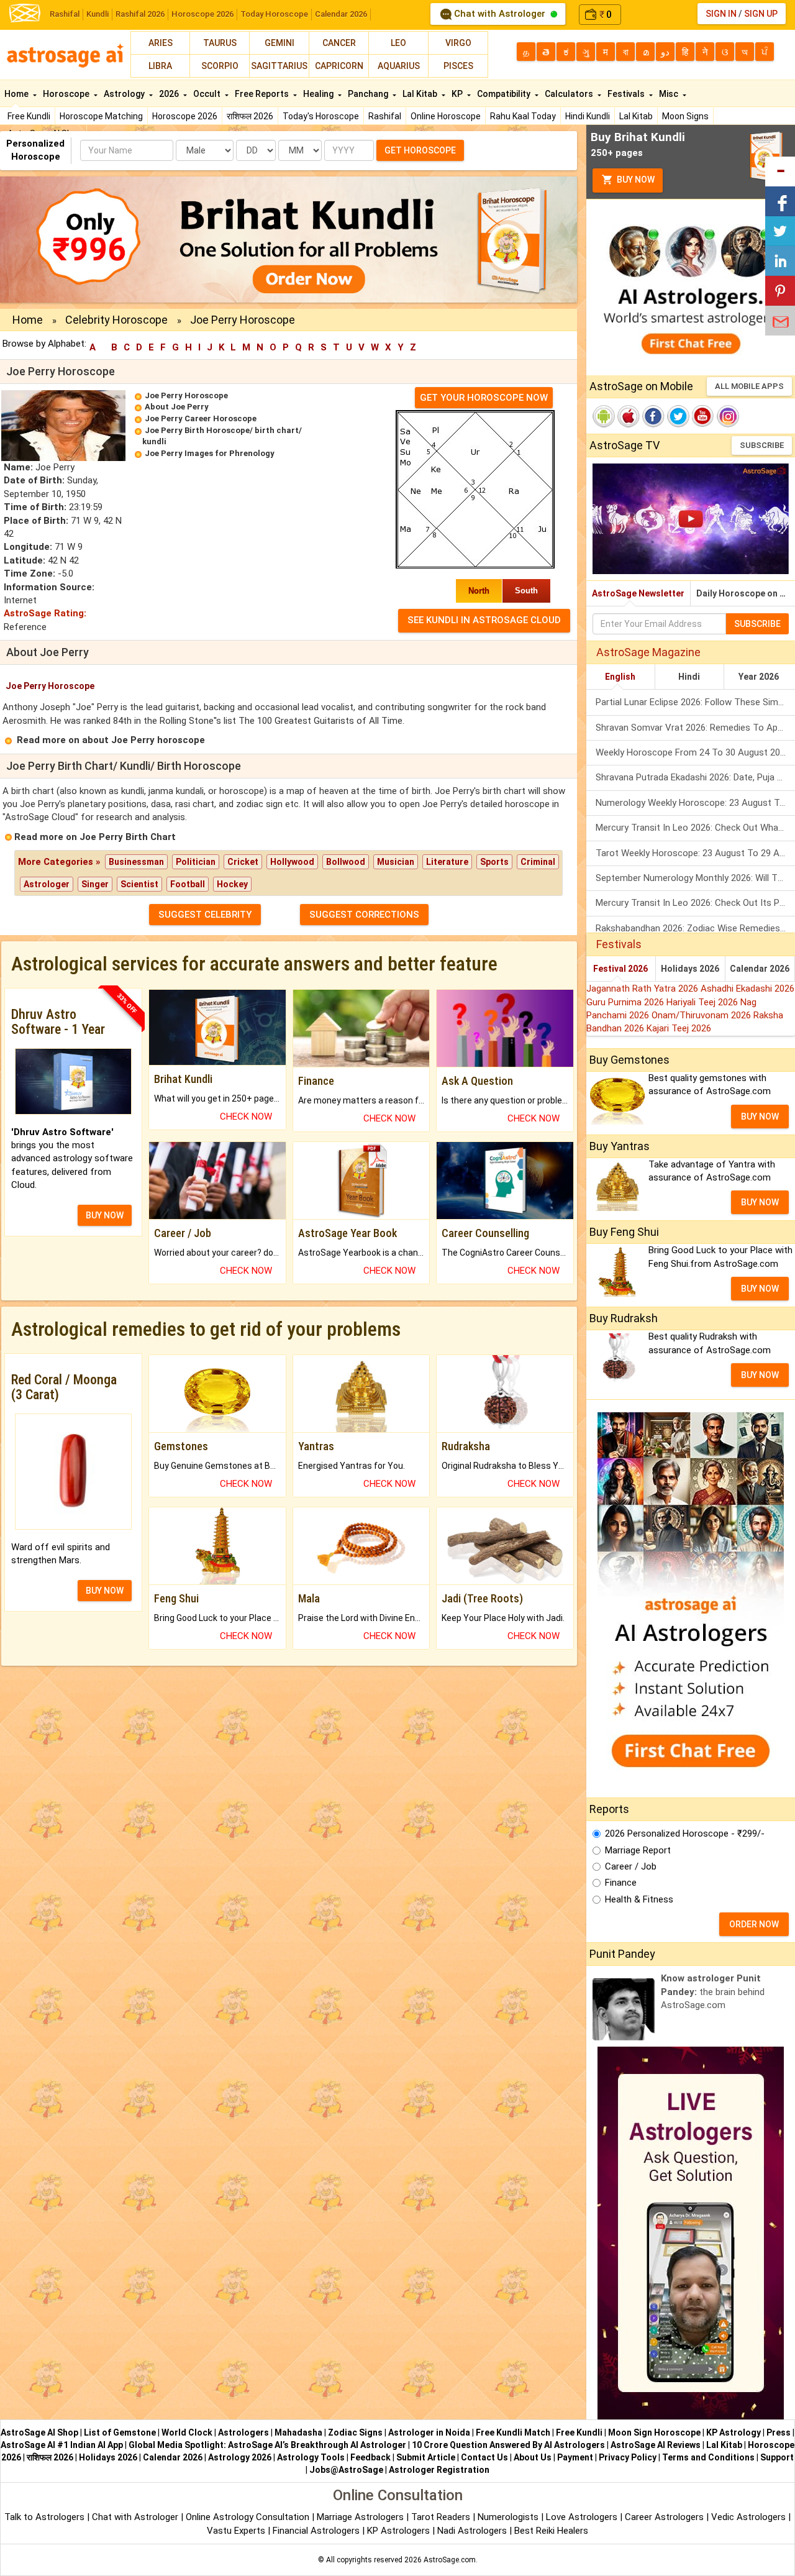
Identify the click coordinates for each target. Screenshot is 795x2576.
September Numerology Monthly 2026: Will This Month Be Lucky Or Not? (695, 878)
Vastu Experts (236, 2531)
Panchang (369, 94)
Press (779, 2432)
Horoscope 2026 (202, 14)
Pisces (458, 66)
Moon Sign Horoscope (654, 2432)
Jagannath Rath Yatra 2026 (643, 989)
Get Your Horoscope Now (484, 398)
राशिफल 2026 (250, 116)
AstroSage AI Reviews (656, 2445)
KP (458, 94)
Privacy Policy (628, 2457)
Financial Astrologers (316, 2531)
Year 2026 (759, 677)
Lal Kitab (636, 116)
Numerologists (509, 2517)
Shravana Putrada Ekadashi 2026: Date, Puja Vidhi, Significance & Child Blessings (695, 777)
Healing (319, 94)
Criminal (538, 862)
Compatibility (505, 94)
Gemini (279, 43)
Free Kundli (29, 116)
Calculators (570, 94)
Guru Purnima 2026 (626, 1002)
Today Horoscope (274, 14)
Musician (396, 862)
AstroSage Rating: (45, 613)
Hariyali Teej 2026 (703, 1002)
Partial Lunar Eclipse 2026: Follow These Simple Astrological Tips (695, 702)
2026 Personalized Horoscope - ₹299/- (685, 1834)
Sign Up (761, 14)
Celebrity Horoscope (116, 320)
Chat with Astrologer (500, 14)
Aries (161, 43)
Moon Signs (685, 116)
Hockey (232, 884)
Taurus (220, 43)
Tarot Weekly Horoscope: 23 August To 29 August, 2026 (695, 853)
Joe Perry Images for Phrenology (210, 453)
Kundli (98, 14)
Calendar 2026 (341, 14)
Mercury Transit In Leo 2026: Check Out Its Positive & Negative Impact (695, 903)
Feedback (370, 2457)
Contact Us (484, 2457)
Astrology (125, 94)
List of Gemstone (120, 2432)
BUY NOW (105, 1215)
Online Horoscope (446, 116)
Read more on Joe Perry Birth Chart (95, 837)
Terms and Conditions (708, 2457)
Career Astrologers (664, 2517)
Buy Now (635, 180)
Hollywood (292, 862)
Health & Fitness (639, 1899)
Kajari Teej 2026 (679, 1028)
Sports (494, 862)
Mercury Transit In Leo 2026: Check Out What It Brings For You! (695, 828)
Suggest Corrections (364, 915)
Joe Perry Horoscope (186, 395)
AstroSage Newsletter (638, 593)
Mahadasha (298, 2432)
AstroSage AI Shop (39, 2432)
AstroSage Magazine (648, 652)
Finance (621, 1883)
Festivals (627, 94)
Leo (398, 43)
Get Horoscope (420, 150)
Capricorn (339, 66)
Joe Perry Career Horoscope (201, 418)
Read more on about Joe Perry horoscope (111, 740)
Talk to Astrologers (44, 2517)
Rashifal (65, 14)
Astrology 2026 (240, 2457)
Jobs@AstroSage (346, 2470)
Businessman (136, 862)
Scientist (139, 884)
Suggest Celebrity (205, 915)
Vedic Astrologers (748, 2517)
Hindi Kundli (588, 116)
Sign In (721, 14)
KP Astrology (734, 2432)
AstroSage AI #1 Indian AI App (62, 2445)
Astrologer (47, 884)
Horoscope (67, 94)
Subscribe (762, 445)
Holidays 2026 (690, 969)
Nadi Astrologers (472, 2531)
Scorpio (220, 66)
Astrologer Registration (439, 2470)
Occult (208, 94)
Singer (95, 884)
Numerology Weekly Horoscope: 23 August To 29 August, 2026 (695, 803)
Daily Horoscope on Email (746, 593)
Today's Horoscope (321, 116)
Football (188, 884)
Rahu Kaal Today (523, 116)
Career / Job (631, 1866)
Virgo (458, 43)
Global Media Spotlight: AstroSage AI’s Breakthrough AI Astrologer (267, 2445)
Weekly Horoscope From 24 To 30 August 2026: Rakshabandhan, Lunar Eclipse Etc (695, 752)
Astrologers (243, 2432)
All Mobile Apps (749, 386)
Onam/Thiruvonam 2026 (702, 1015)
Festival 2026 (620, 969)
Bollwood (346, 862)
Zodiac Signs (355, 2432)
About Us (533, 2457)
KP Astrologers (400, 2531)
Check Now (246, 1117)
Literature (447, 862)
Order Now (754, 1924)
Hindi (689, 677)
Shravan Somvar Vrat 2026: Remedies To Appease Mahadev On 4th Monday (695, 728)
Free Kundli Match (513, 2432)
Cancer (339, 43)
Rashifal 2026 (140, 14)
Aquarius (399, 66)
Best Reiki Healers (551, 2531)
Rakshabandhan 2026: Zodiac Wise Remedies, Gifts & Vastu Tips (695, 928)
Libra (160, 66)
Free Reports (263, 94)
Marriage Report (638, 1850)
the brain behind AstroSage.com (713, 1992)
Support (777, 2457)
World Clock (187, 2432)
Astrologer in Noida (429, 2432)
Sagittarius (279, 66)
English (620, 677)
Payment (575, 2457)
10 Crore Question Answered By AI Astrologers (508, 2445)
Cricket (243, 862)
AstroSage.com (450, 2560)
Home (17, 94)
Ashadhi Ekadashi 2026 (747, 989)
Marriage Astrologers (361, 2517)
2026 (170, 94)
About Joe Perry (177, 407)
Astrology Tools (311, 2457)
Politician (196, 862)
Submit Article (426, 2457)
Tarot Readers (442, 2517)
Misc (670, 94)
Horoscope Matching (101, 116)
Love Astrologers (582, 2517)
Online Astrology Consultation (249, 2517)
